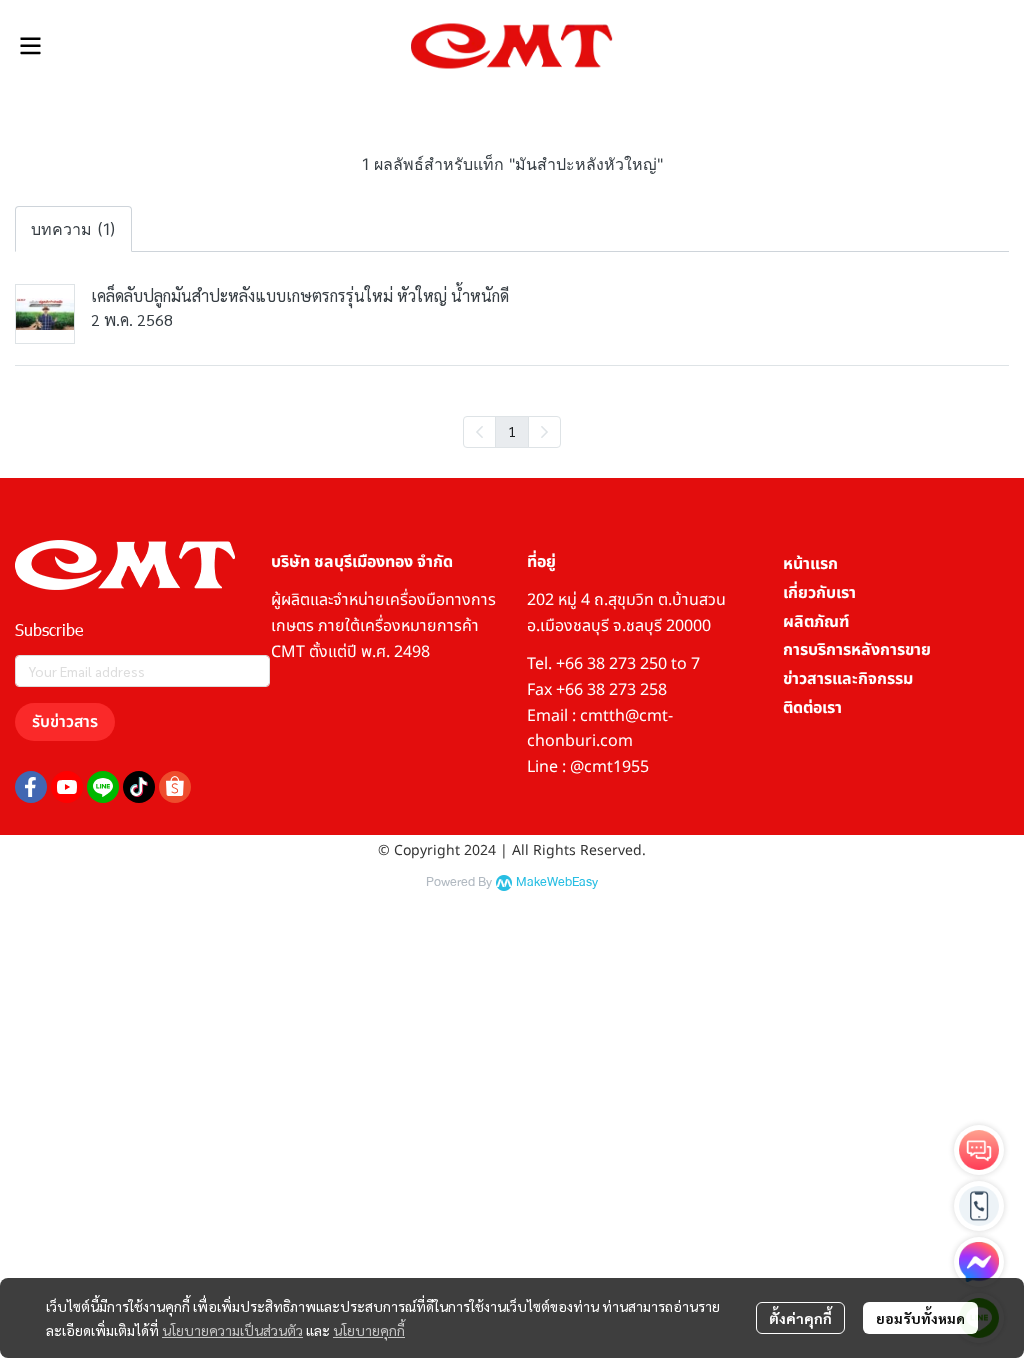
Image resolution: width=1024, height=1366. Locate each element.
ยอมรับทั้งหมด (920, 1318)
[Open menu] (30, 46)
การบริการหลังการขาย (857, 650)
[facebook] (31, 787)
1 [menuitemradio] (512, 431)
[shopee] (175, 787)
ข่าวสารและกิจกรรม (848, 679)
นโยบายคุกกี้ (369, 1330)
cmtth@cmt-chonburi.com (600, 729)
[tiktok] (139, 787)
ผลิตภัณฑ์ (816, 622)
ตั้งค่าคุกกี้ (800, 1318)
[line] (103, 787)
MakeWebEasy (557, 882)
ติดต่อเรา (812, 708)
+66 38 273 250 (611, 664)
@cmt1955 (609, 767)
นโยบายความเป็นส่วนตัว (232, 1330)
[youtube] (67, 787)
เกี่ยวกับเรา (819, 593)
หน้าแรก (810, 564)
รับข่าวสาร (65, 722)
